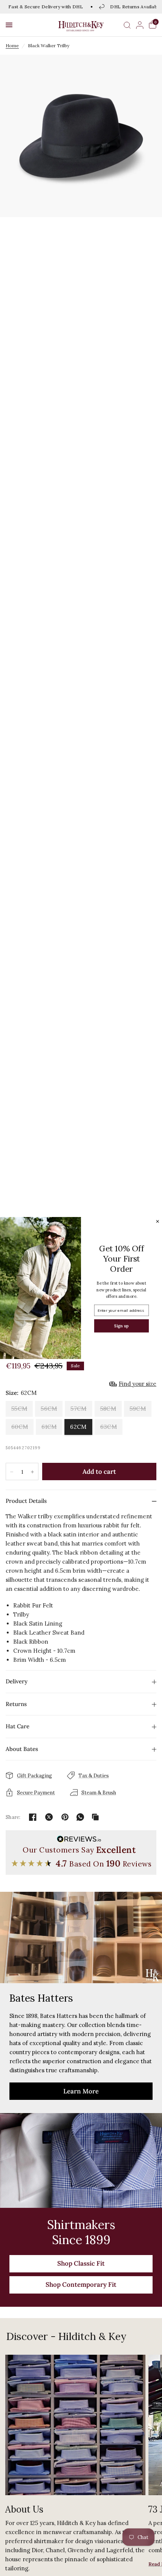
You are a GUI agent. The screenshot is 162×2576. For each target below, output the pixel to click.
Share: (13, 1817)
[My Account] (140, 25)
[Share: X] (49, 1817)
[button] (9, 25)
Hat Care (18, 1726)
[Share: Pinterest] (65, 1817)
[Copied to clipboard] (95, 1817)
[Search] (127, 25)
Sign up (121, 1326)
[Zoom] (81, 136)
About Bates (22, 1749)
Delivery (17, 1681)
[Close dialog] (158, 1221)
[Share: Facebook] (33, 1817)
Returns (16, 1704)
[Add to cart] (99, 1472)
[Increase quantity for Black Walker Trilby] (32, 1472)
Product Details (26, 1501)
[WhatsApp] (80, 1817)
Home (12, 46)
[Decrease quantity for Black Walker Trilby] (12, 1472)
